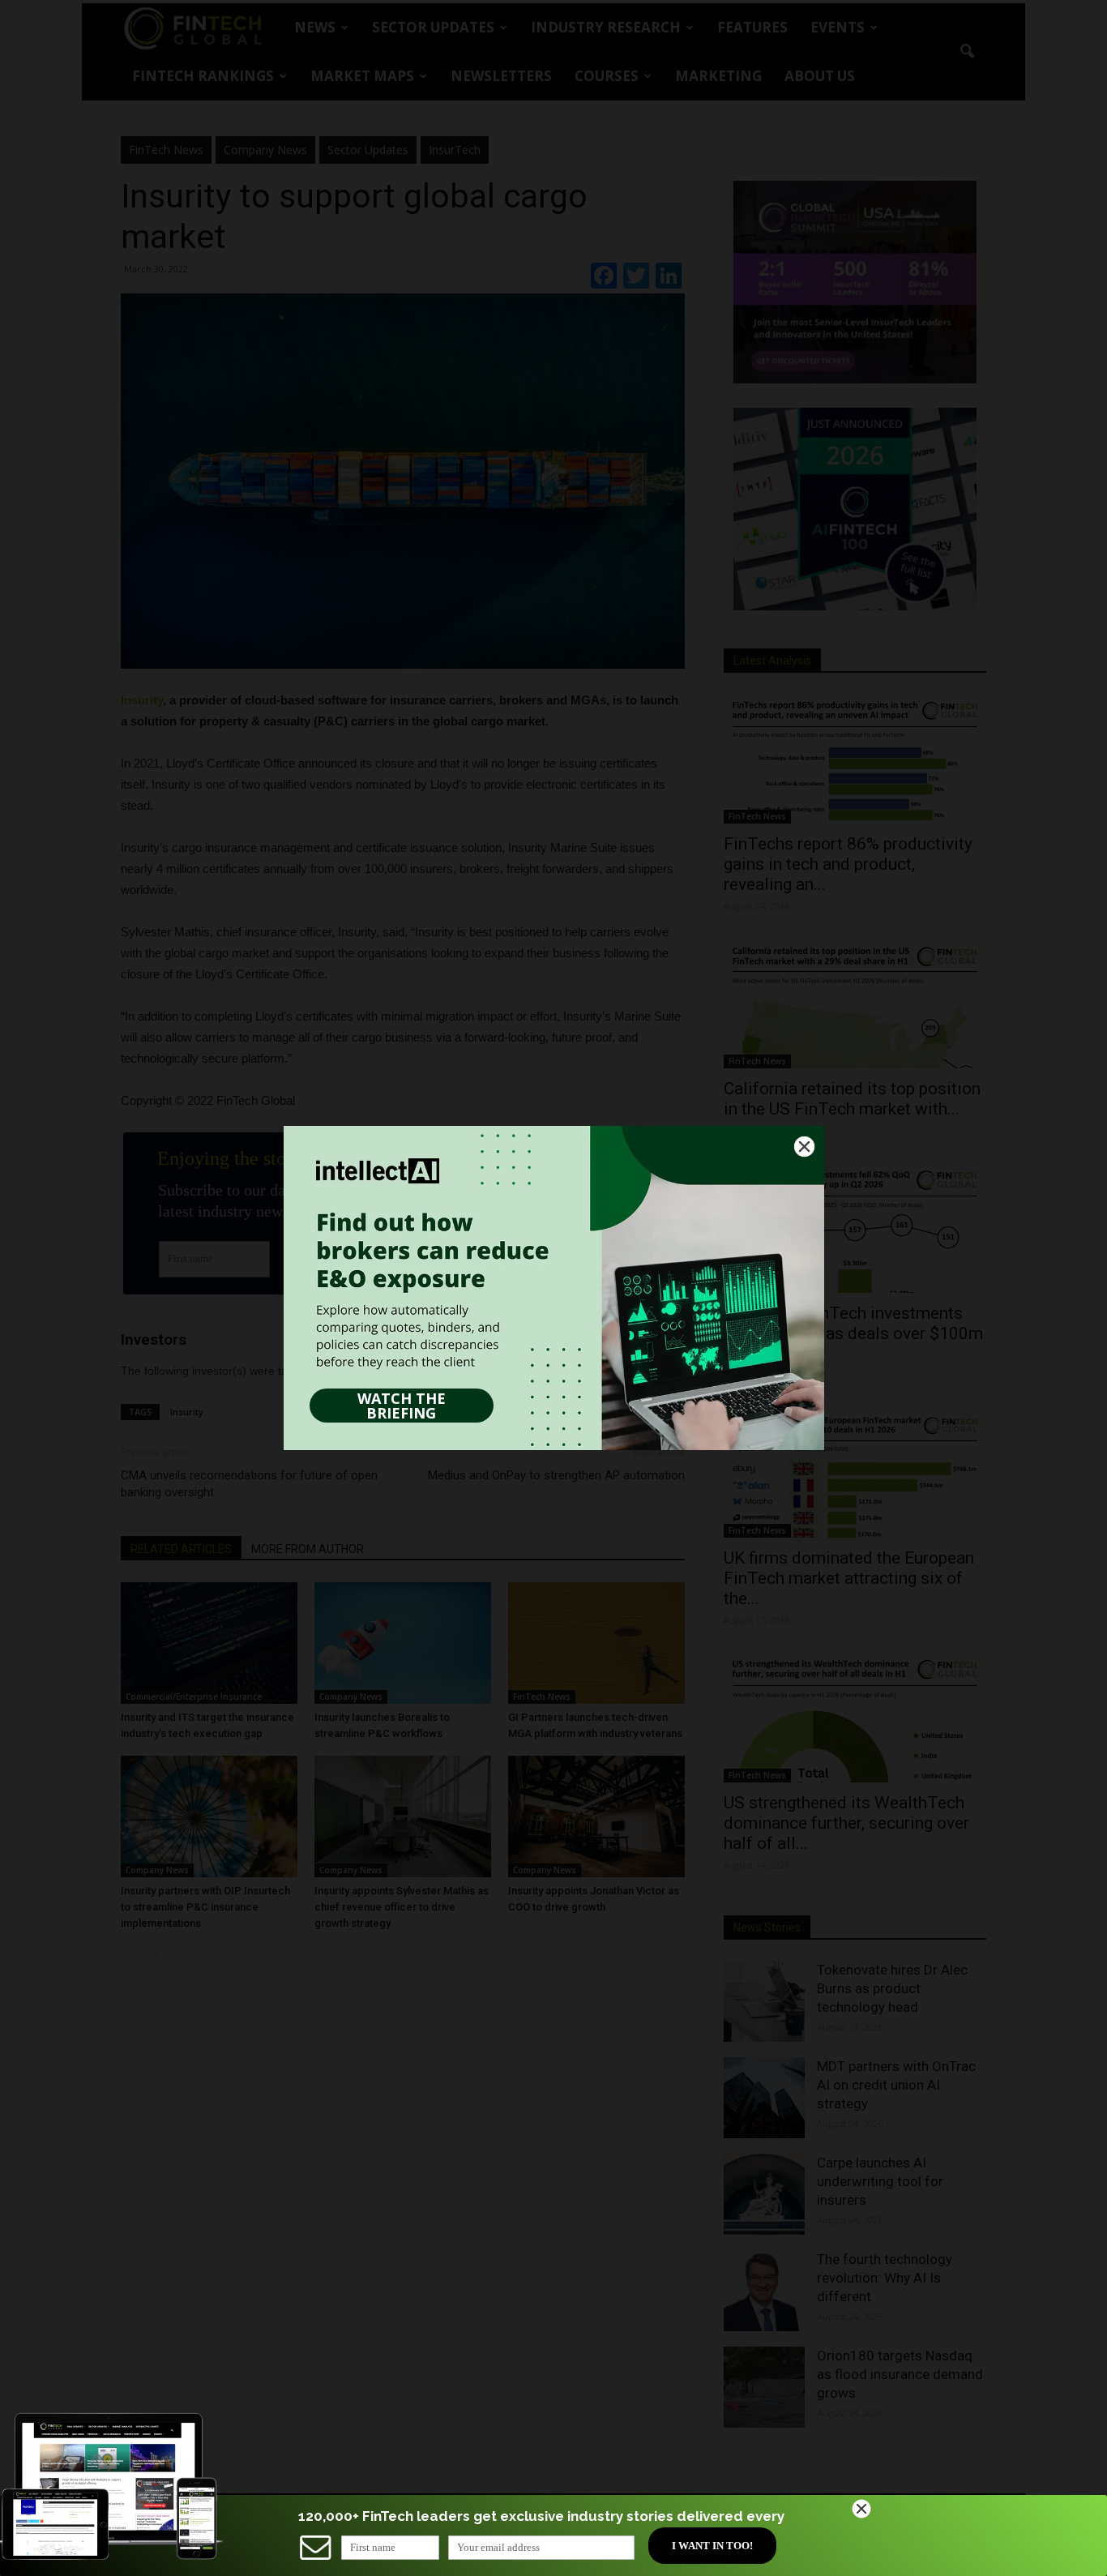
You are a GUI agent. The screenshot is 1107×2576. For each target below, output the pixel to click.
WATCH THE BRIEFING (402, 1406)
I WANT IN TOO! (712, 2546)
